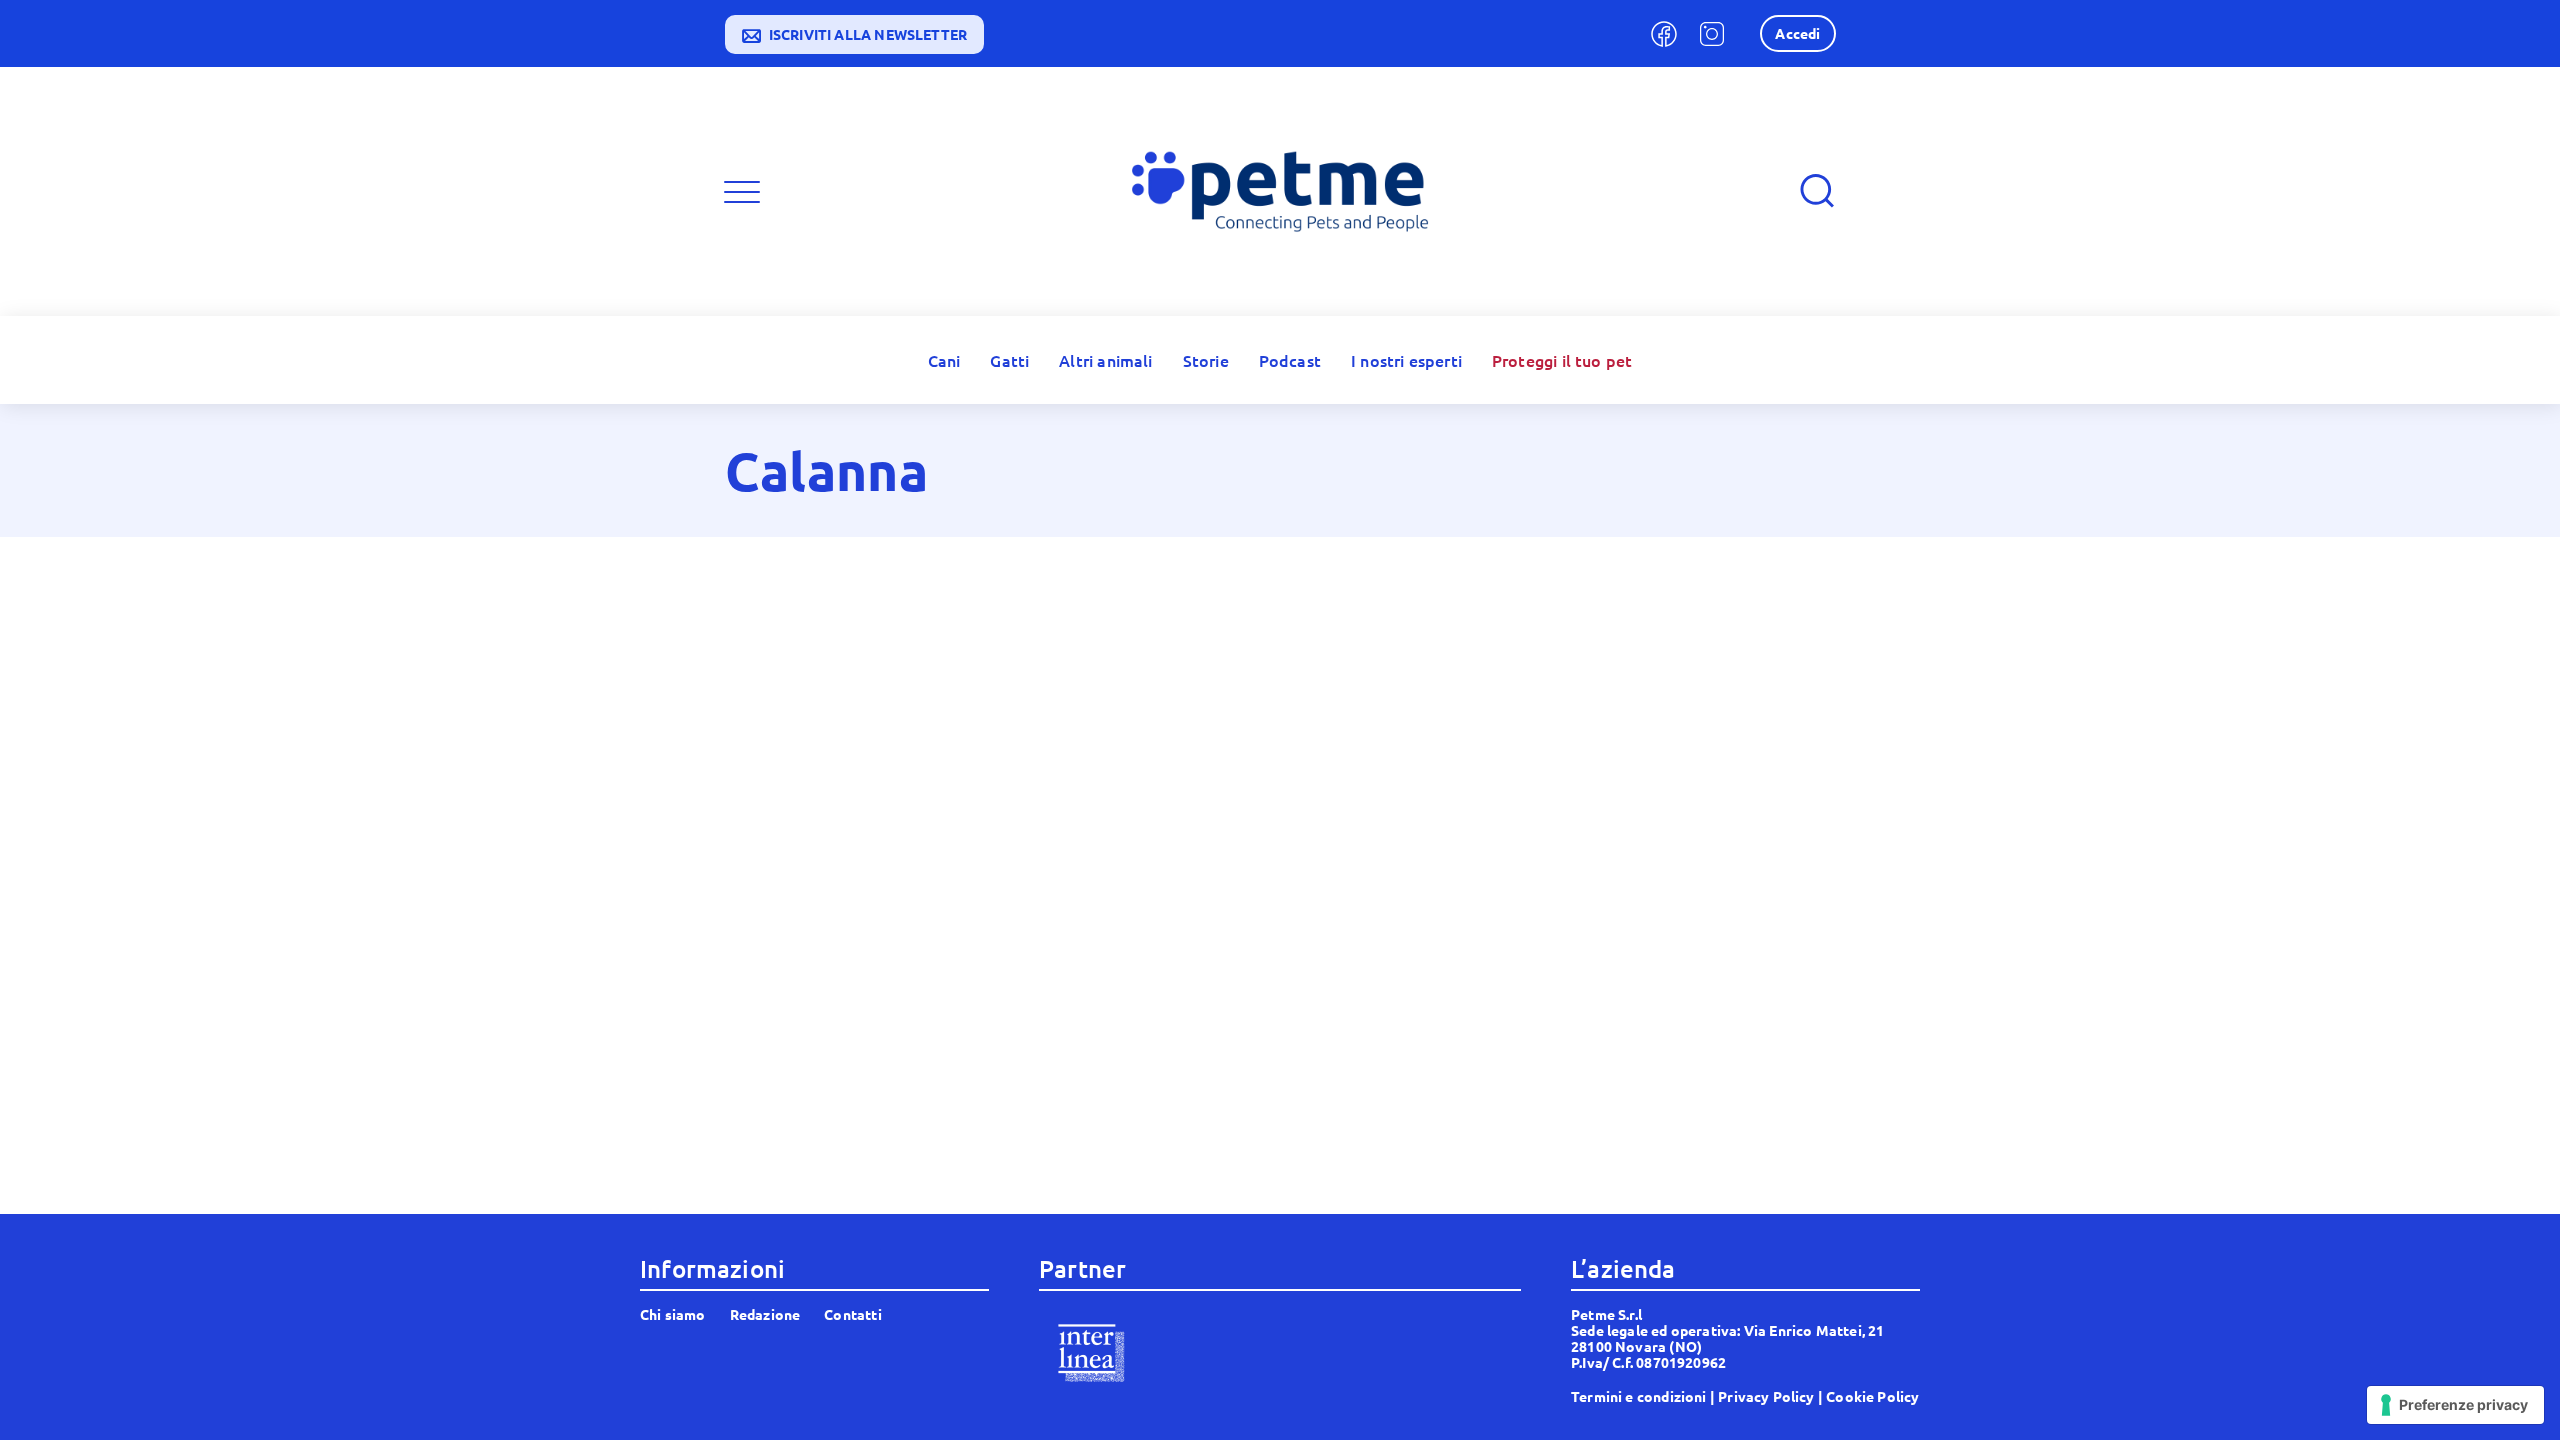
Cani (944, 360)
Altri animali (1105, 360)
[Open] (742, 192)
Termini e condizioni (1639, 1396)
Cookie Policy (1872, 1396)
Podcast (1290, 360)
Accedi (1797, 33)
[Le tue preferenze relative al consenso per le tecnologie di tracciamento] (2455, 1405)
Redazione (765, 1314)
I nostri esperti (1406, 360)
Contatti (852, 1314)
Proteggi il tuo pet (1562, 360)
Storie (1206, 360)
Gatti (1009, 360)
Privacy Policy (1766, 1396)
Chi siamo (673, 1314)
